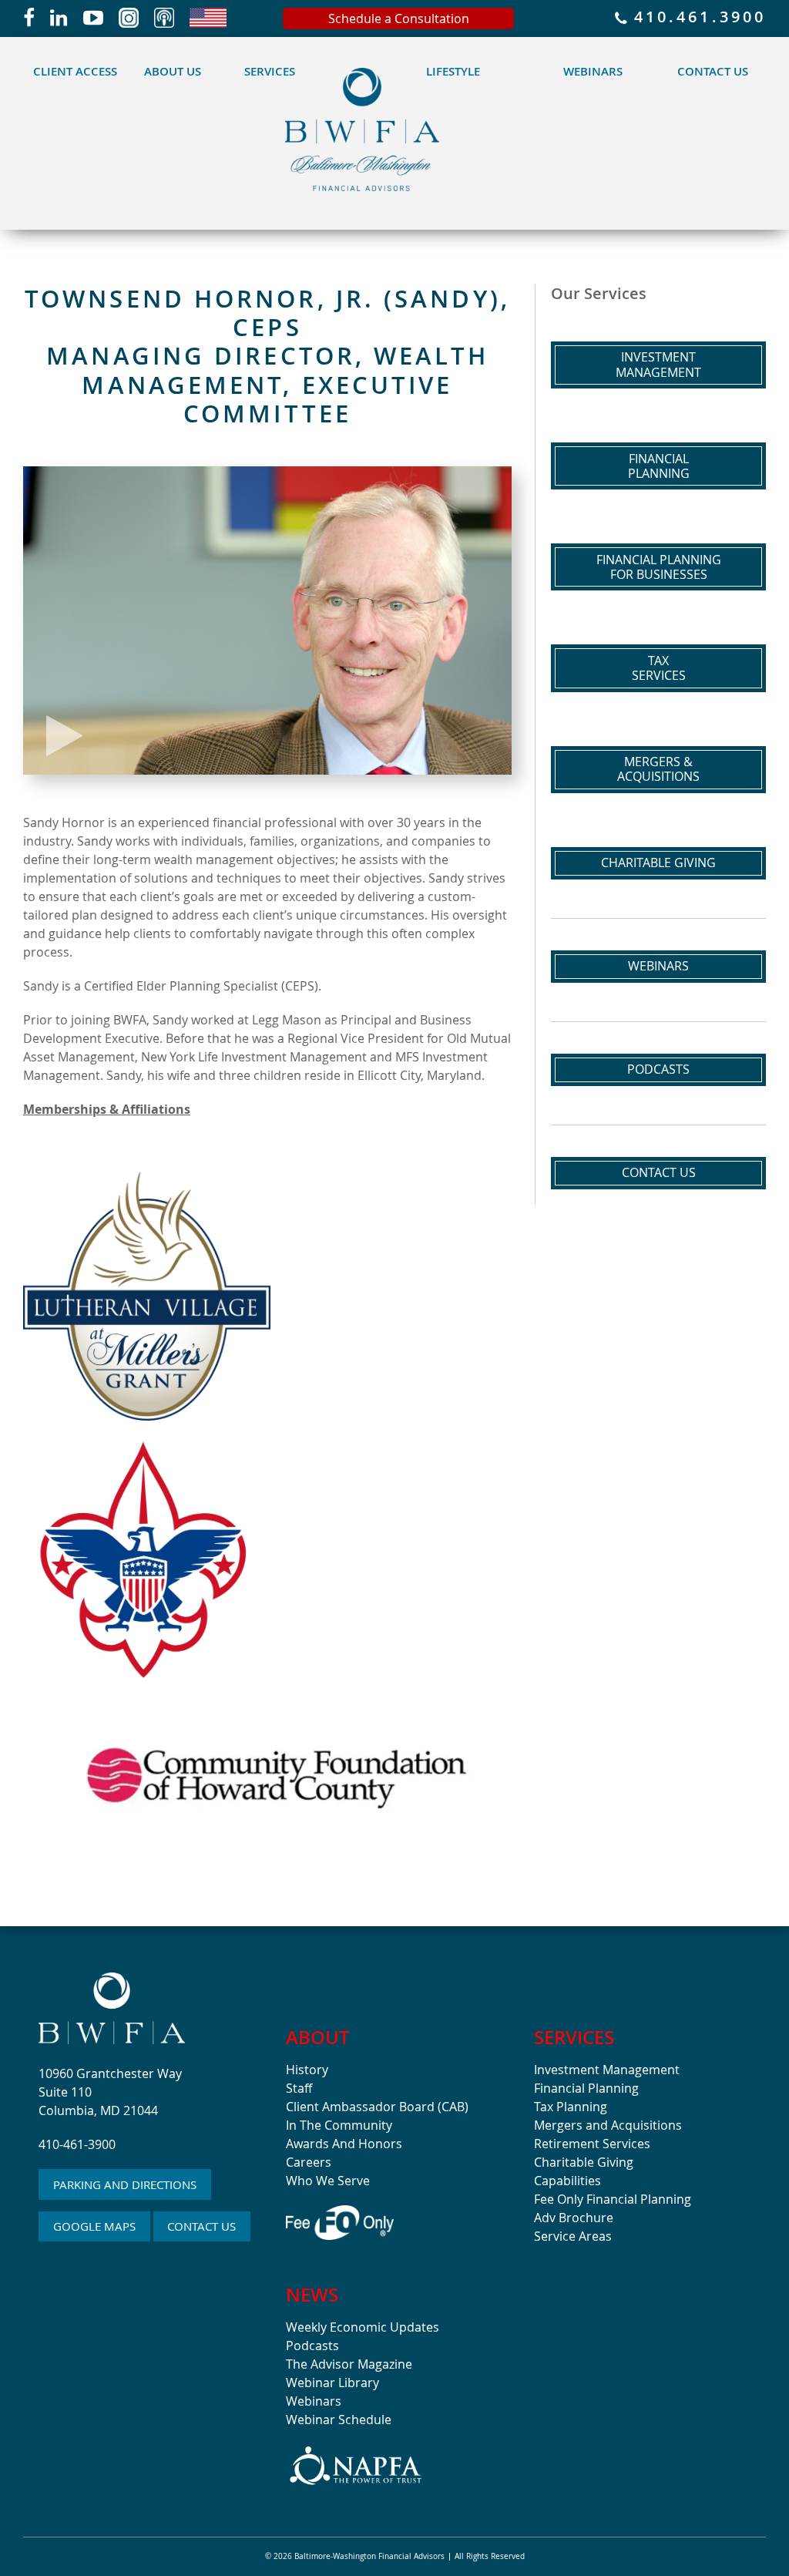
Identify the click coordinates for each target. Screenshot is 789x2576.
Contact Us (713, 71)
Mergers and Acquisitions (608, 2125)
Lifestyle (453, 71)
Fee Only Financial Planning (613, 2199)
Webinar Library (332, 2383)
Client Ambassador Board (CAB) (377, 2107)
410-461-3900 (77, 2144)
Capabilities (567, 2181)
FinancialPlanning (659, 466)
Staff (299, 2088)
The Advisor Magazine (349, 2364)
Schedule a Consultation (399, 18)
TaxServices (659, 668)
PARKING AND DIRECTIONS (125, 2184)
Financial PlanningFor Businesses (659, 567)
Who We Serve (328, 2181)
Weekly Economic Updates (363, 2327)
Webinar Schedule (339, 2420)
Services (270, 71)
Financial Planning (586, 2088)
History (307, 2070)
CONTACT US (201, 2226)
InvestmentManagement (658, 364)
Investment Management (607, 2070)
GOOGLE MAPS (94, 2226)
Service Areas (573, 2236)
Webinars (593, 71)
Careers (309, 2162)
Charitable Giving (658, 863)
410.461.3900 (697, 18)
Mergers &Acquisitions (658, 769)
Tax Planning (571, 2107)
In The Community (339, 2125)
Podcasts (658, 1069)
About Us (173, 71)
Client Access (75, 71)
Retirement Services (592, 2144)
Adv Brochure (574, 2218)
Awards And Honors (344, 2144)
